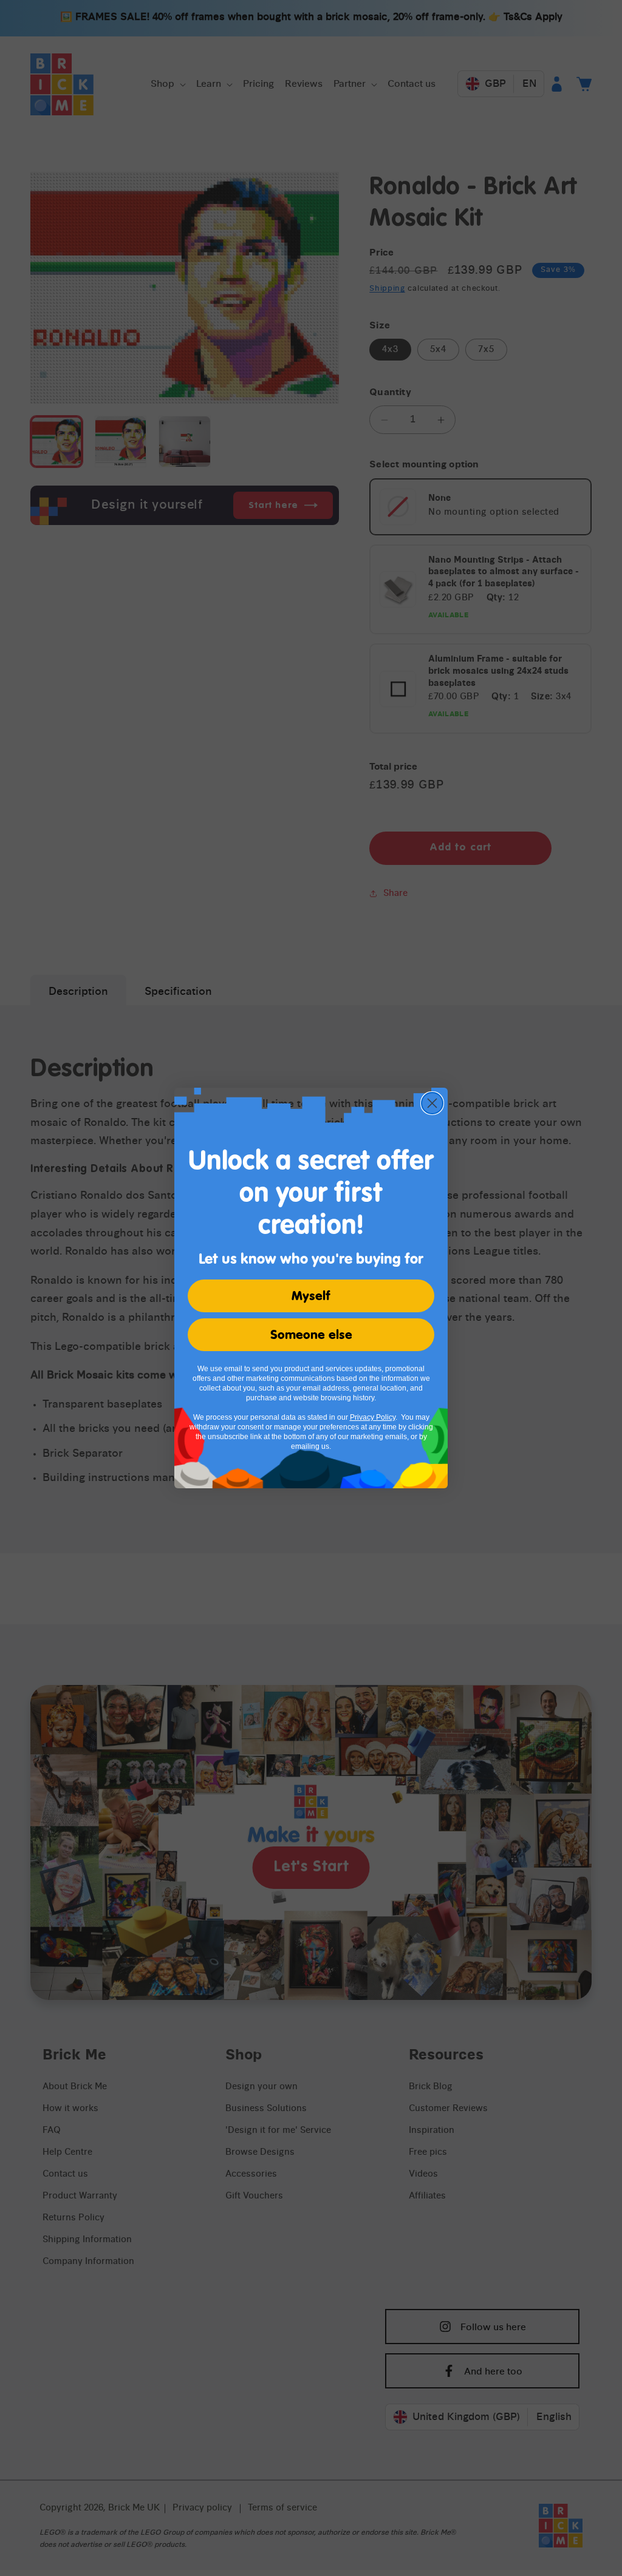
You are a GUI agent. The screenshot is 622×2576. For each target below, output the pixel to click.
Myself (311, 1296)
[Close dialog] (432, 1103)
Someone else (311, 1335)
